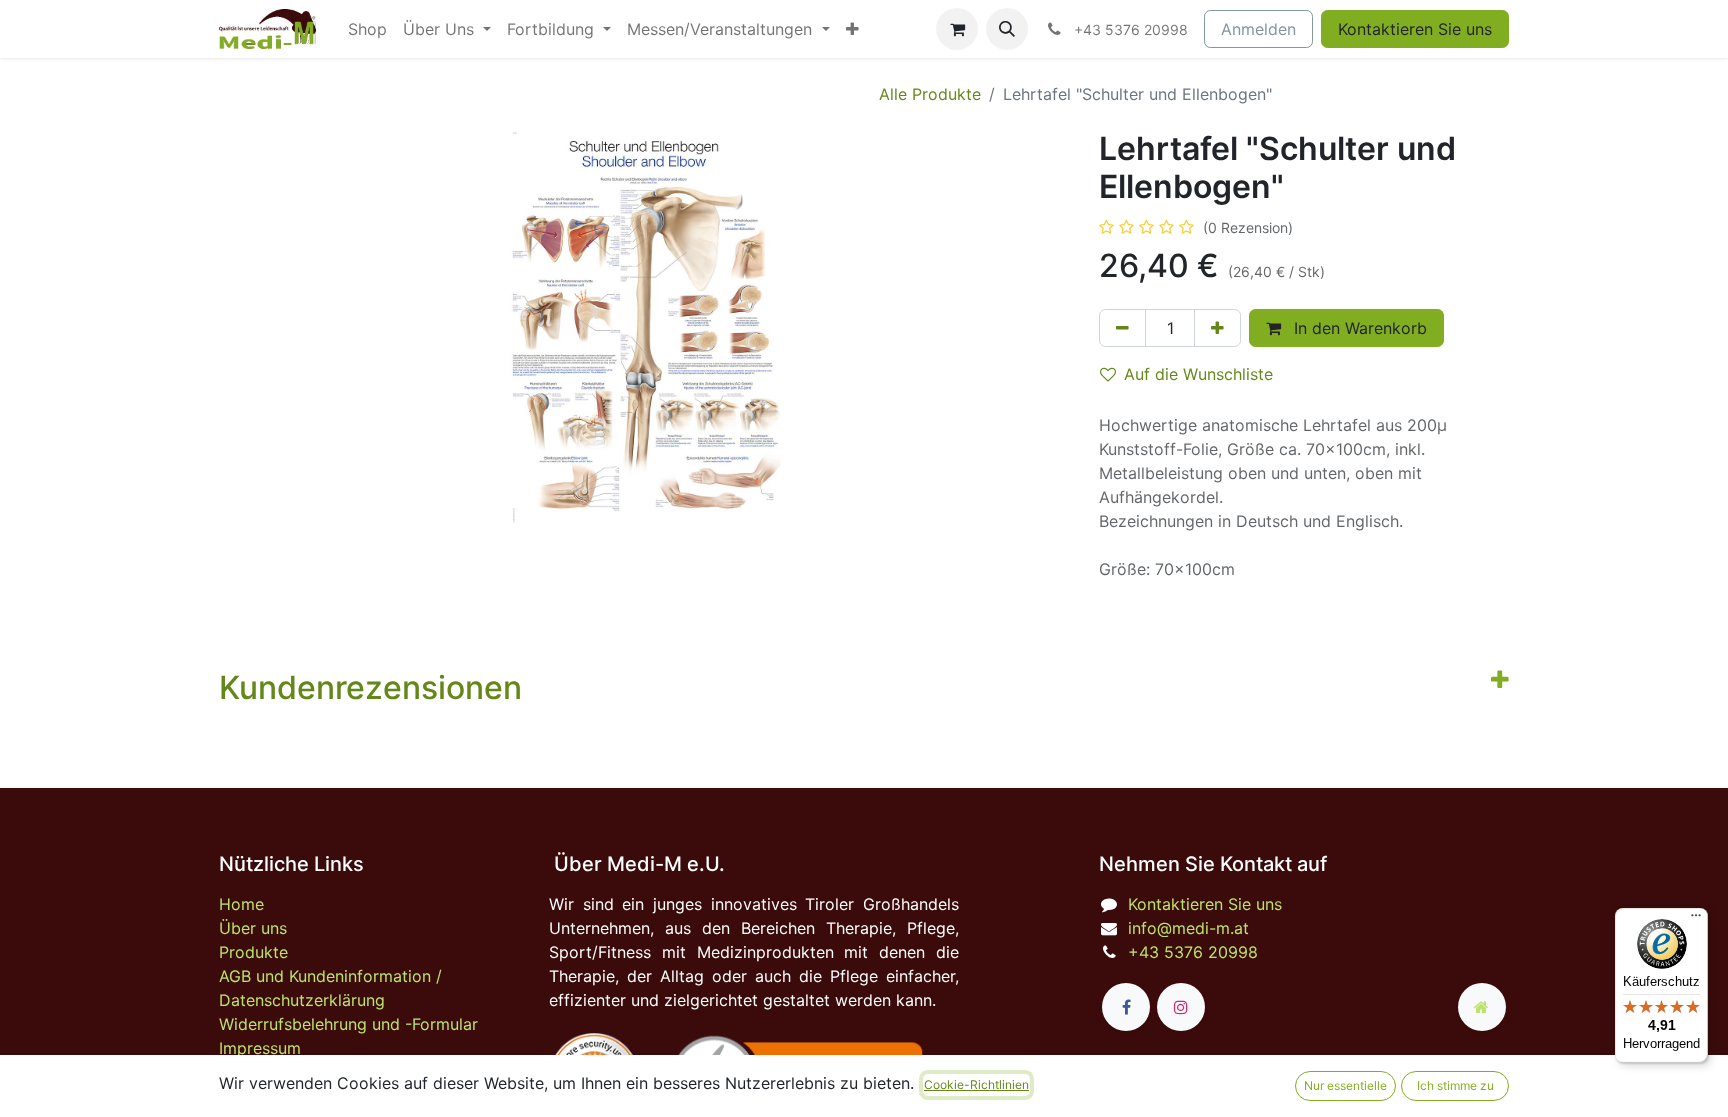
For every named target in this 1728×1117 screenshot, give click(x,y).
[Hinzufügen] (1217, 328)
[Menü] (1696, 920)
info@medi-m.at (1188, 928)
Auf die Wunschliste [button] (1198, 374)
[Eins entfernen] (1122, 328)
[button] (1007, 29)
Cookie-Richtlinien (976, 1084)
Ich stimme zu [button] (1455, 1085)
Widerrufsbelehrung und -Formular (348, 1024)
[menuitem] (367, 29)
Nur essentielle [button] (1345, 1085)
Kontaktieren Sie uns (1415, 29)
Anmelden (1258, 29)
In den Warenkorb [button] (1358, 328)
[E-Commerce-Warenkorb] (957, 29)
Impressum (260, 1048)
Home (241, 904)
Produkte (253, 952)
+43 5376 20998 (1193, 952)
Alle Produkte (930, 94)
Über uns (253, 928)
